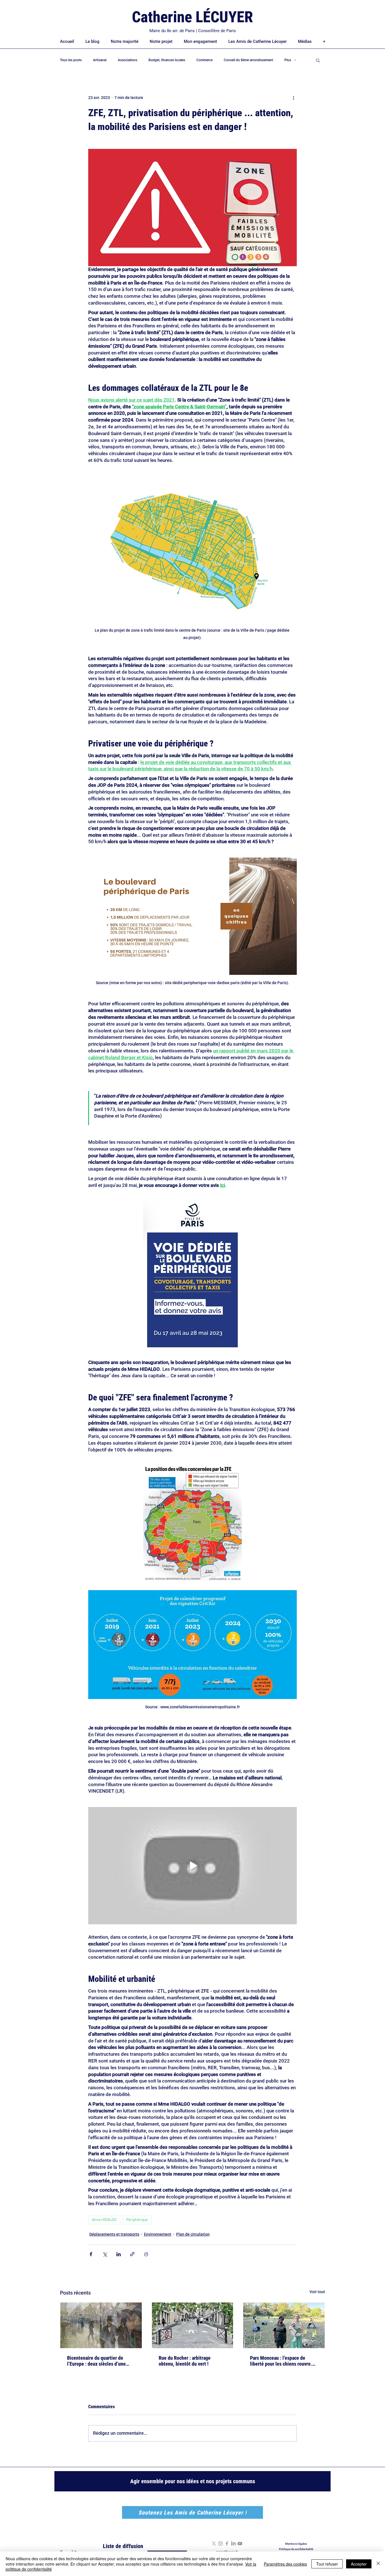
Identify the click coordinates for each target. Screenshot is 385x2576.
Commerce (204, 60)
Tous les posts (71, 60)
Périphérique (137, 2220)
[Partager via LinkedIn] (119, 2254)
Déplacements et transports (114, 2234)
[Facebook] (227, 2544)
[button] (318, 60)
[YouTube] (240, 2544)
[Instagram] (220, 2544)
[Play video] (193, 1866)
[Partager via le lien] (132, 2254)
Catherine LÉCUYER (193, 17)
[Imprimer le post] (146, 2254)
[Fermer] (378, 2564)
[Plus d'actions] (293, 98)
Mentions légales (296, 2544)
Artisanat (100, 60)
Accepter (359, 2564)
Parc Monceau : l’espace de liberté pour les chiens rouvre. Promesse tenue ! (281, 2361)
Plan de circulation (193, 2234)
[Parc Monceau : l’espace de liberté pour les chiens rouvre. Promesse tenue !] (284, 2325)
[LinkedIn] (233, 2544)
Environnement (158, 2234)
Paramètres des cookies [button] (285, 2564)
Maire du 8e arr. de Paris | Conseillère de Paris (193, 31)
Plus (288, 60)
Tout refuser (327, 2564)
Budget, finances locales (167, 60)
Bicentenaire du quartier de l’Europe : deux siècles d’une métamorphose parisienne (96, 2361)
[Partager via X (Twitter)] (105, 2254)
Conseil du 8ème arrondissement (248, 60)
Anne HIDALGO (104, 2220)
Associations (128, 60)
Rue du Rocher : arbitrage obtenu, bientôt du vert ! (185, 2361)
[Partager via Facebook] (91, 2254)
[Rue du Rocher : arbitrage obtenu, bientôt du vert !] (193, 2325)
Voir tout (317, 2292)
